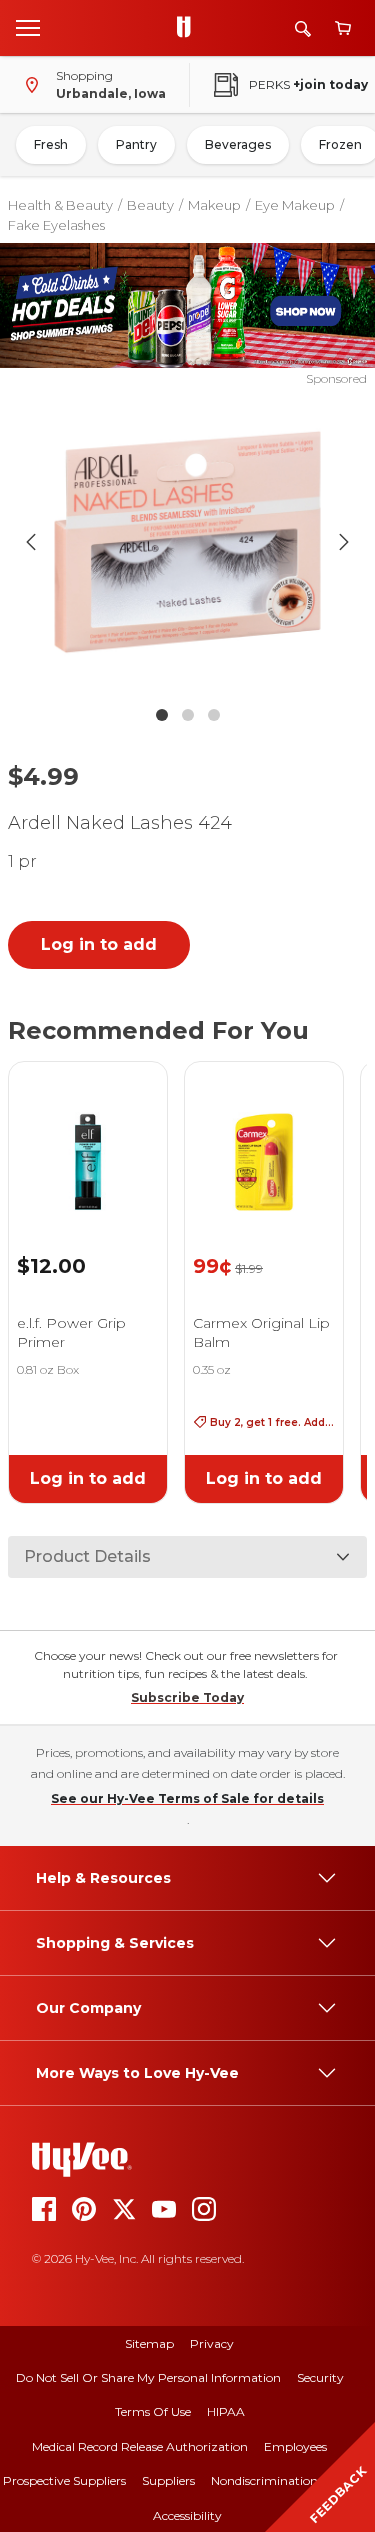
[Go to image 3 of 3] (214, 715)
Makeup (214, 205)
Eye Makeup (295, 205)
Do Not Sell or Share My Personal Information (148, 2377)
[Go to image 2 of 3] (188, 715)
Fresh (51, 144)
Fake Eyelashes (56, 225)
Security (320, 2377)
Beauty (150, 205)
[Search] (303, 28)
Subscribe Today (187, 1697)
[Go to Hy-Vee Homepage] (189, 28)
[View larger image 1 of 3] (188, 542)
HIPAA (226, 2411)
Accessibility (187, 2515)
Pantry (136, 144)
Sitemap (149, 2343)
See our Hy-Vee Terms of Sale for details (187, 1798)
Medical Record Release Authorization (140, 2446)
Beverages (238, 144)
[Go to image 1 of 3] (162, 715)
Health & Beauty (60, 205)
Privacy (212, 2343)
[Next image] (344, 542)
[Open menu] (28, 27)
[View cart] (343, 28)
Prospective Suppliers (64, 2480)
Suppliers (168, 2480)
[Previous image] (31, 542)
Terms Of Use (153, 2411)
